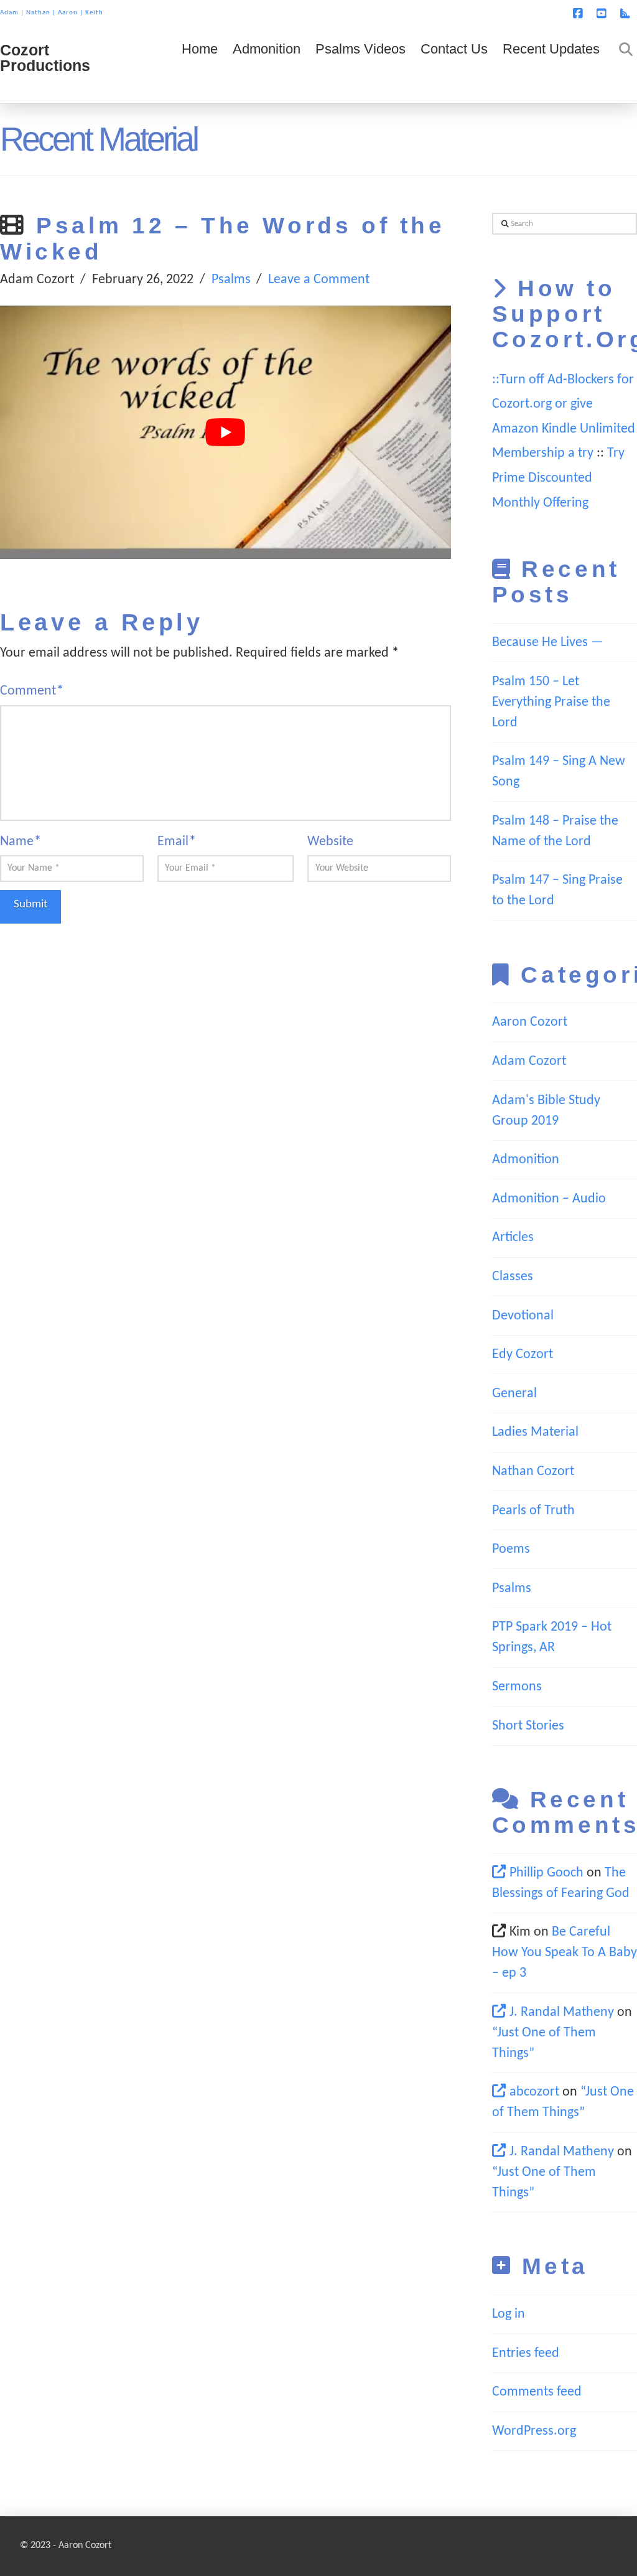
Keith (94, 13)
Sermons (517, 1687)
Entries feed (526, 2354)
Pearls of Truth (533, 1511)
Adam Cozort (529, 1061)
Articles (513, 1238)
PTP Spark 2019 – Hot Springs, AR (552, 1637)
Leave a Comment (319, 280)
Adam (9, 13)
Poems (511, 1549)
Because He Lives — (548, 643)
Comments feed (537, 2392)
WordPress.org (534, 2431)
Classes (513, 1277)
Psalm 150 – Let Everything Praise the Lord (551, 702)
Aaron (68, 13)
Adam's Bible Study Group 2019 (546, 1111)
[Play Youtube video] (226, 433)
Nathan (38, 13)
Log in (509, 2314)
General (514, 1394)
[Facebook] (580, 14)
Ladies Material (535, 1432)
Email (177, 842)
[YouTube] (603, 14)
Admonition (526, 1160)
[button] (625, 12)
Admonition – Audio (549, 1199)
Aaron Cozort (530, 1022)
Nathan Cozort (533, 1472)
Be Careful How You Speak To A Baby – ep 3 (565, 1953)
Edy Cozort (523, 1355)
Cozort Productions (45, 58)
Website (330, 842)
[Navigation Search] (622, 66)
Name (21, 842)
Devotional (523, 1316)
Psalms (231, 280)
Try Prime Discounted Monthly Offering (558, 478)
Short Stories (528, 1726)
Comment (32, 691)
